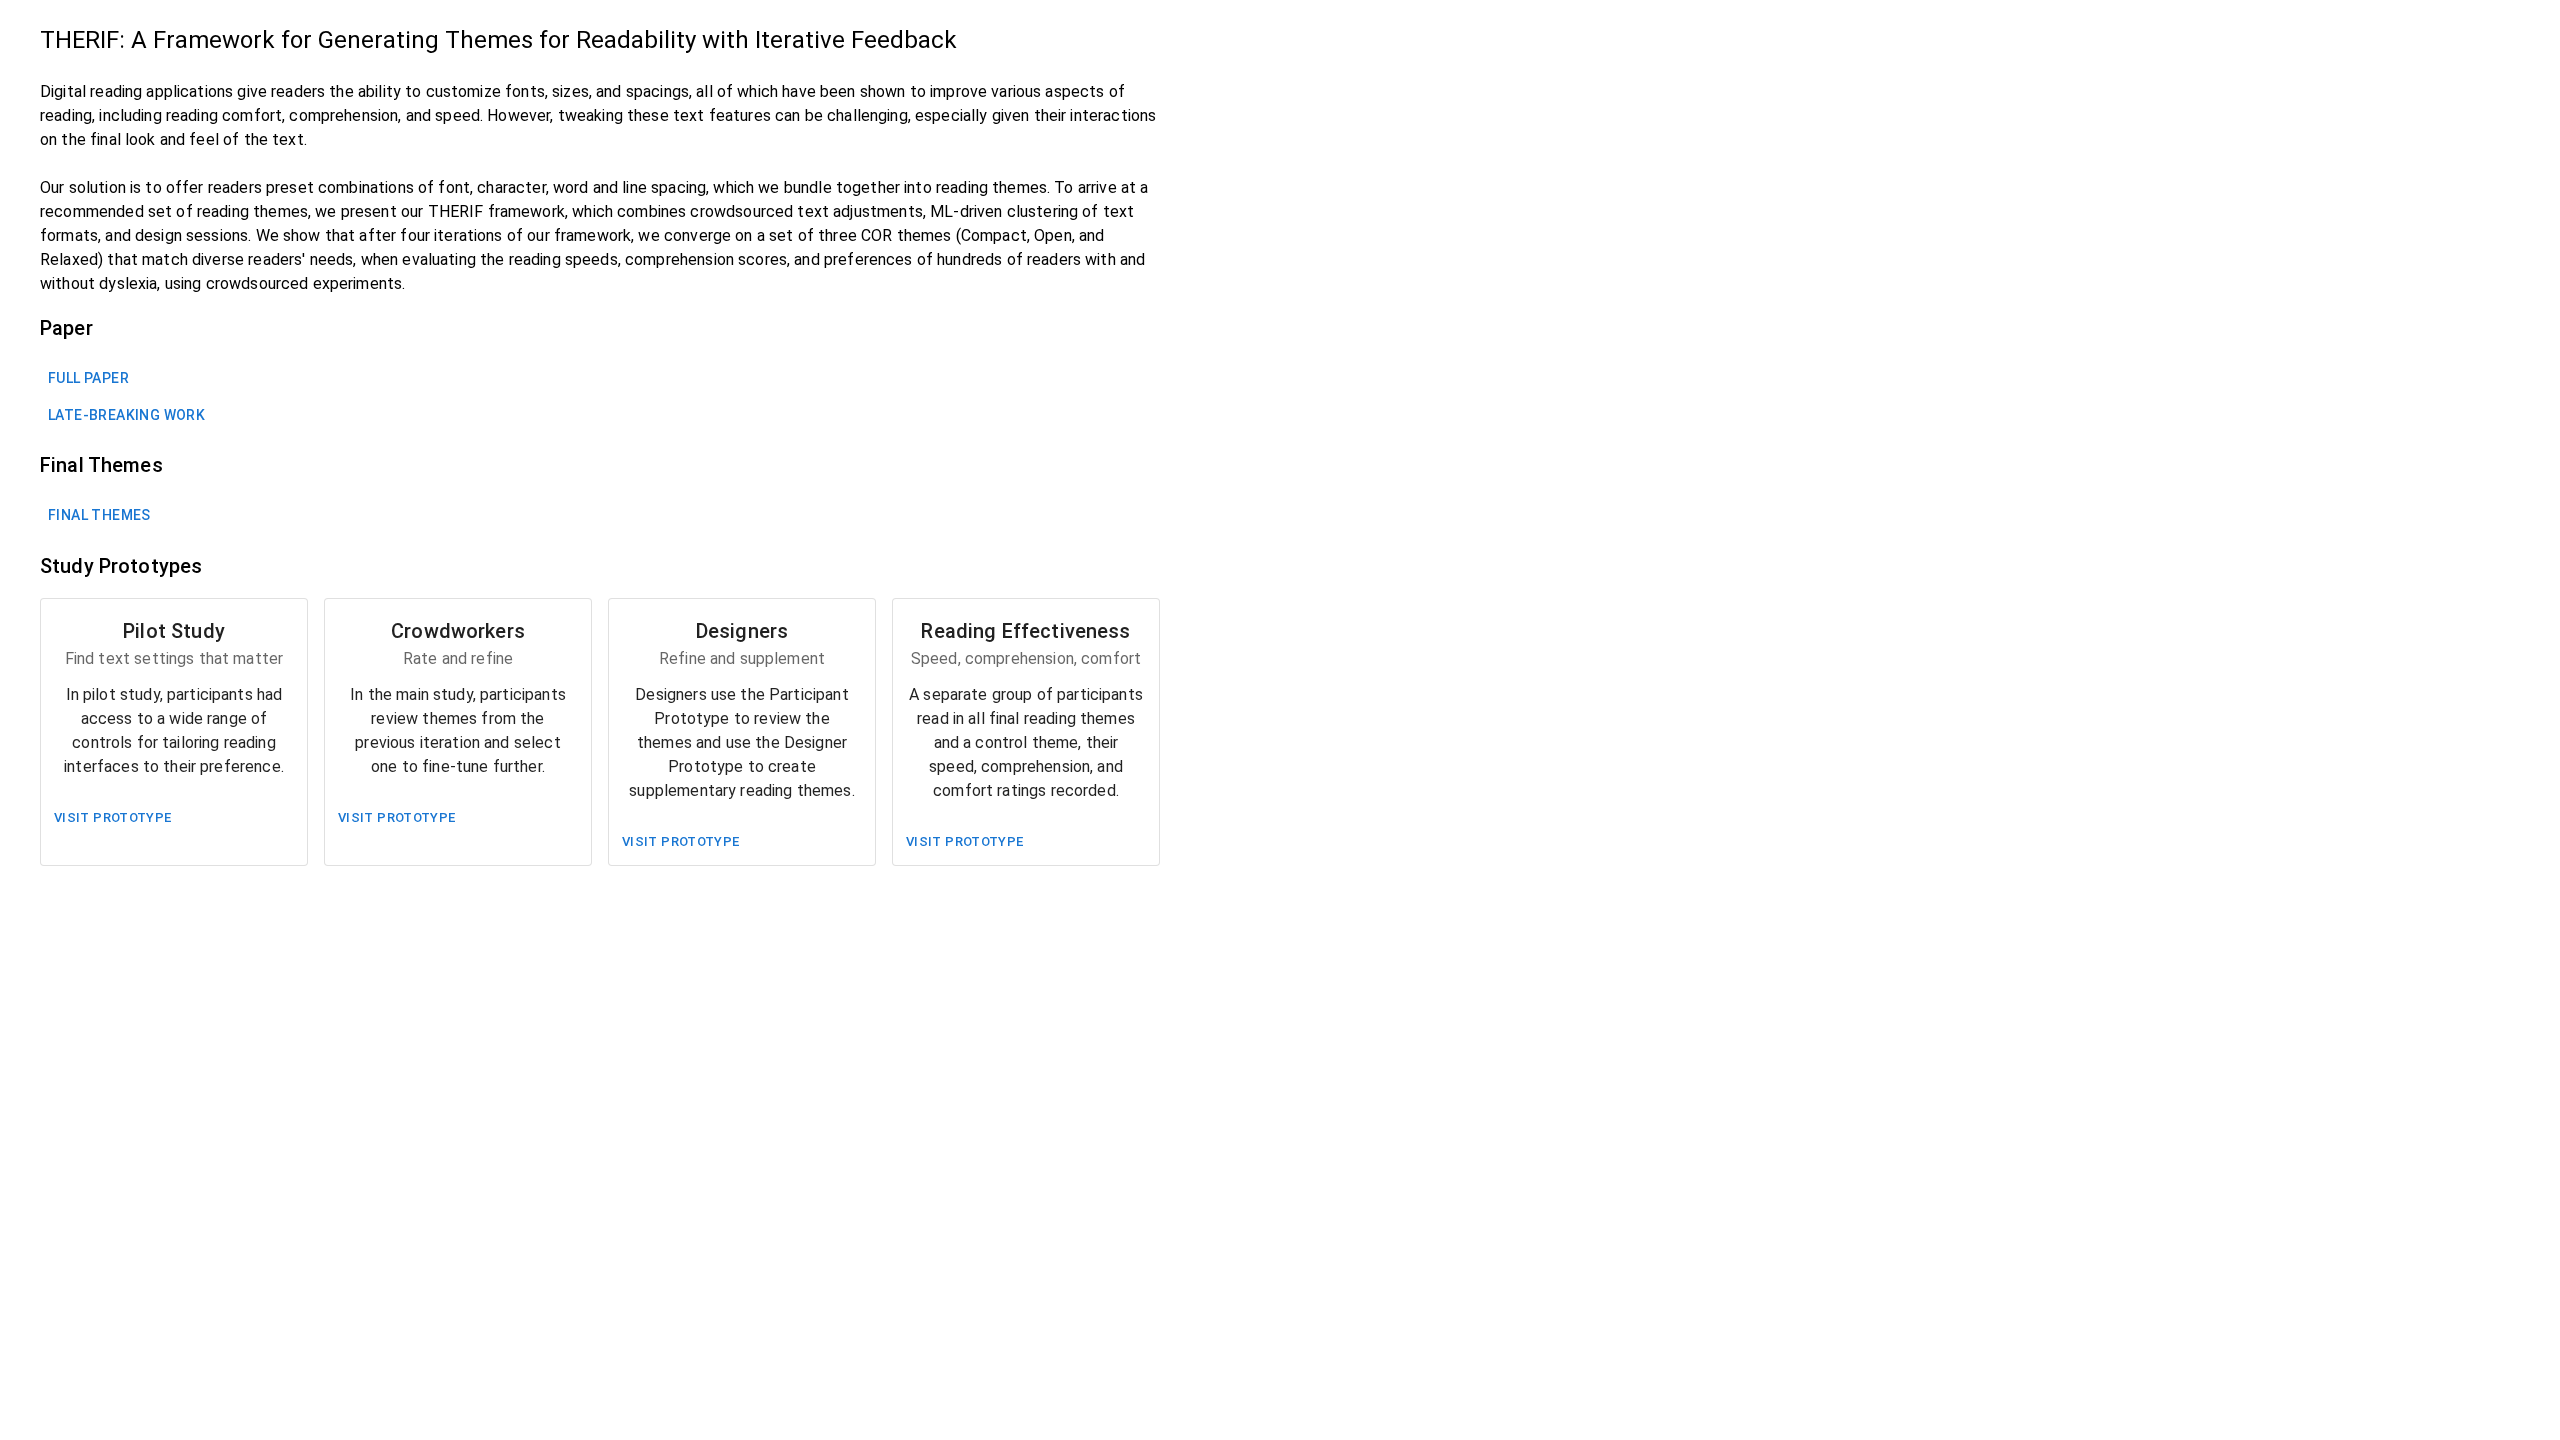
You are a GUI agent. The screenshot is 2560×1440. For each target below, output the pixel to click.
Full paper (88, 378)
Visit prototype (113, 817)
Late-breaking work (126, 415)
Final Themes (99, 515)
